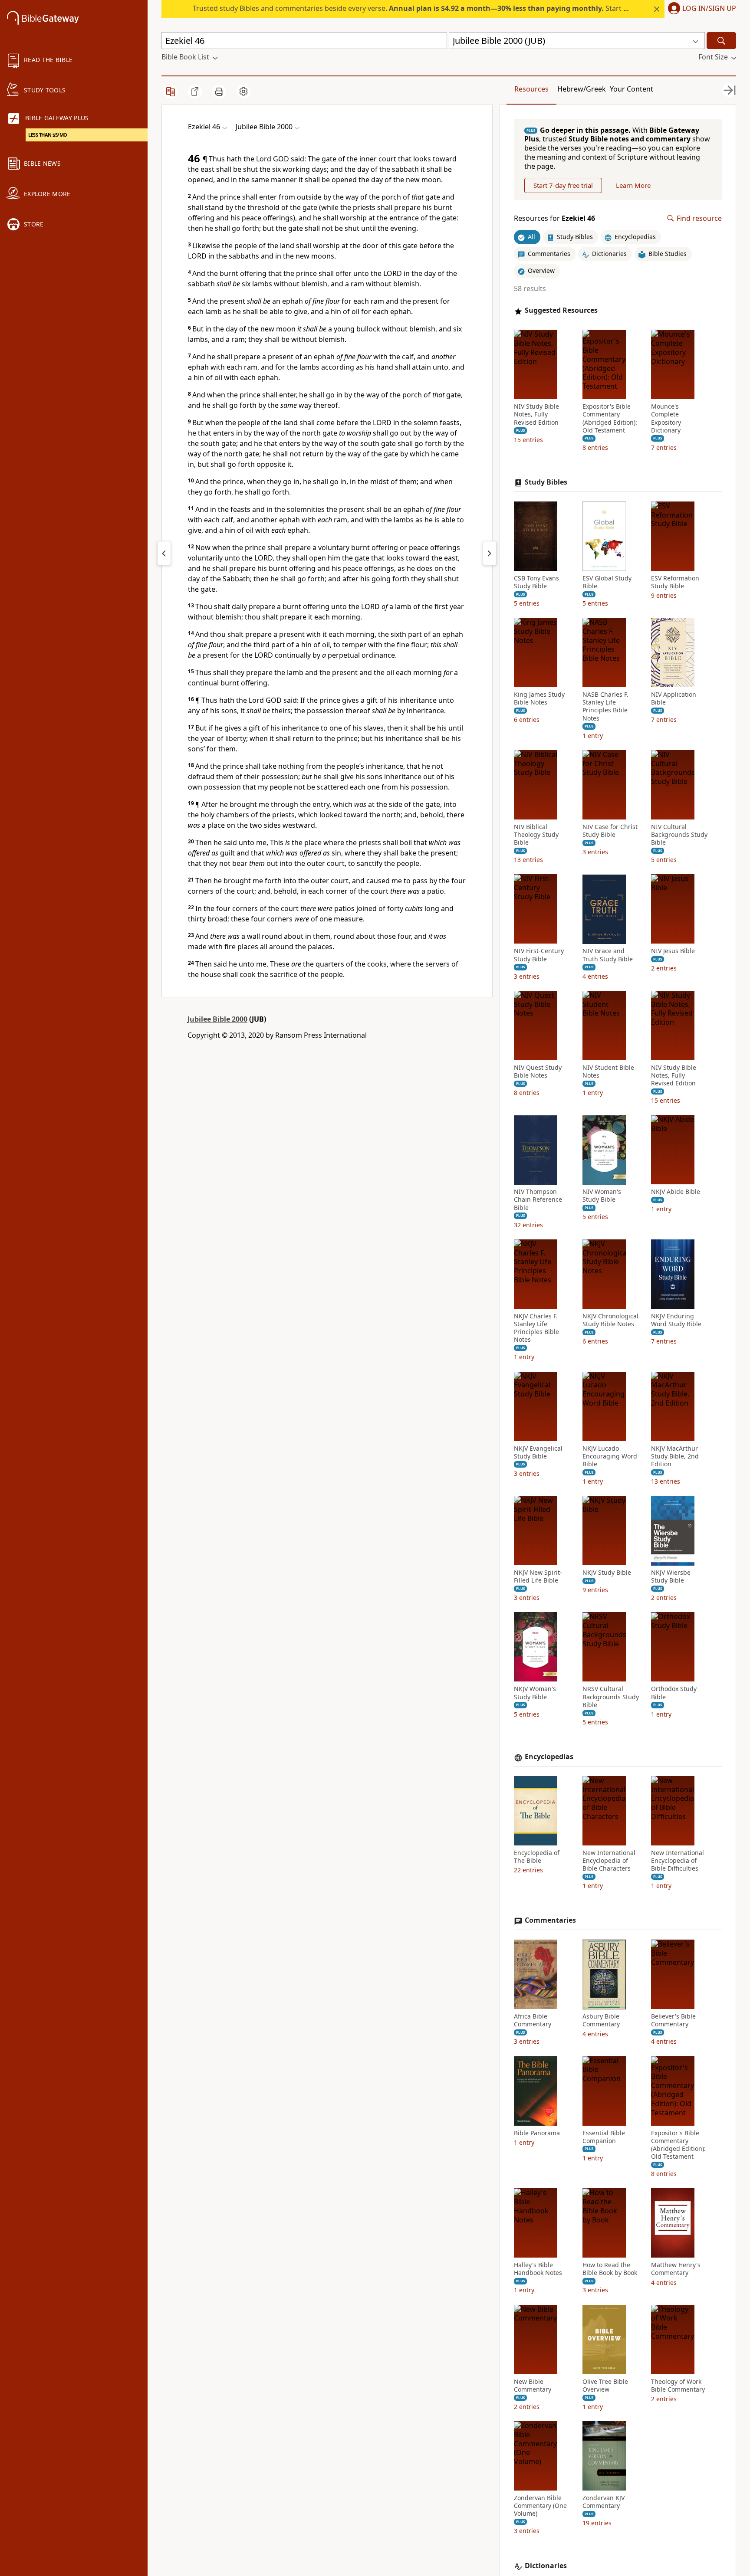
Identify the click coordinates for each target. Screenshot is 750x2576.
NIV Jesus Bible (673, 951)
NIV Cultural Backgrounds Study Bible (679, 835)
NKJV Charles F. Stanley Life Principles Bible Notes (536, 1328)
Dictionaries (546, 2566)
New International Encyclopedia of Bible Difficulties (678, 1861)
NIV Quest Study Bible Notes (538, 1072)
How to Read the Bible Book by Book (610, 2269)
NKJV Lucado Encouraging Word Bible (610, 1456)
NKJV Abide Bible (676, 1192)
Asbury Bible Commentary (601, 2021)
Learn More (633, 185)
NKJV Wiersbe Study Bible (671, 1577)
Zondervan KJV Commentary (604, 2502)
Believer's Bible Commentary (673, 2021)
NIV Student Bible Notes (608, 1072)
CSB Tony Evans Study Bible (536, 582)
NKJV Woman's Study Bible (535, 1693)
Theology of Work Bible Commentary (678, 2386)
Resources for (554, 218)
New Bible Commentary (533, 2386)
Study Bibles (546, 483)
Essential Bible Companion (604, 2137)
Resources (531, 89)
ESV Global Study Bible (607, 582)
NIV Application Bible (674, 699)
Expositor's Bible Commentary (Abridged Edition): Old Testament (610, 419)
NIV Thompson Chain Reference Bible (538, 1200)
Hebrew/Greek (582, 89)
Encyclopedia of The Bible (537, 1857)
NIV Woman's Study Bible (602, 1196)
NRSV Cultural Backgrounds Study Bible (611, 1697)
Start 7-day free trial (563, 185)
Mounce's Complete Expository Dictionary (666, 419)
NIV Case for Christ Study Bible (610, 831)
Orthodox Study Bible (674, 1693)
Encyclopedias (549, 1757)
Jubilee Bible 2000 (217, 1019)
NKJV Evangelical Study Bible (538, 1452)
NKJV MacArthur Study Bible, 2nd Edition (675, 1456)
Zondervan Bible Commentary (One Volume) (540, 2506)
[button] (700, 9)
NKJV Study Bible (607, 1573)
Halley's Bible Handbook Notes (538, 2269)
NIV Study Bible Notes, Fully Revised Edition (536, 415)
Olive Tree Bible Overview (605, 2386)
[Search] (721, 41)
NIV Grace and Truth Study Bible (608, 955)
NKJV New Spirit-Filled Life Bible (538, 1577)
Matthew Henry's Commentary (676, 2269)
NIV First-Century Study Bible (539, 955)
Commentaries (550, 1921)
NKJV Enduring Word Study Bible (676, 1320)
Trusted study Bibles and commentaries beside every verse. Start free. (416, 8)
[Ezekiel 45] (164, 553)
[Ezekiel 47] (490, 553)
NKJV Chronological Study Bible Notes (610, 1320)
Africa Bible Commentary (533, 2021)
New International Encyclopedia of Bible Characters (609, 1861)
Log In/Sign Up (709, 9)
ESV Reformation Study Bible (675, 582)
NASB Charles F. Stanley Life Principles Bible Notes (605, 707)
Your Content (632, 89)
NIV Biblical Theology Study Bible (536, 835)
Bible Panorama (537, 2133)
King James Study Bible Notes (539, 699)
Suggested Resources (561, 311)
